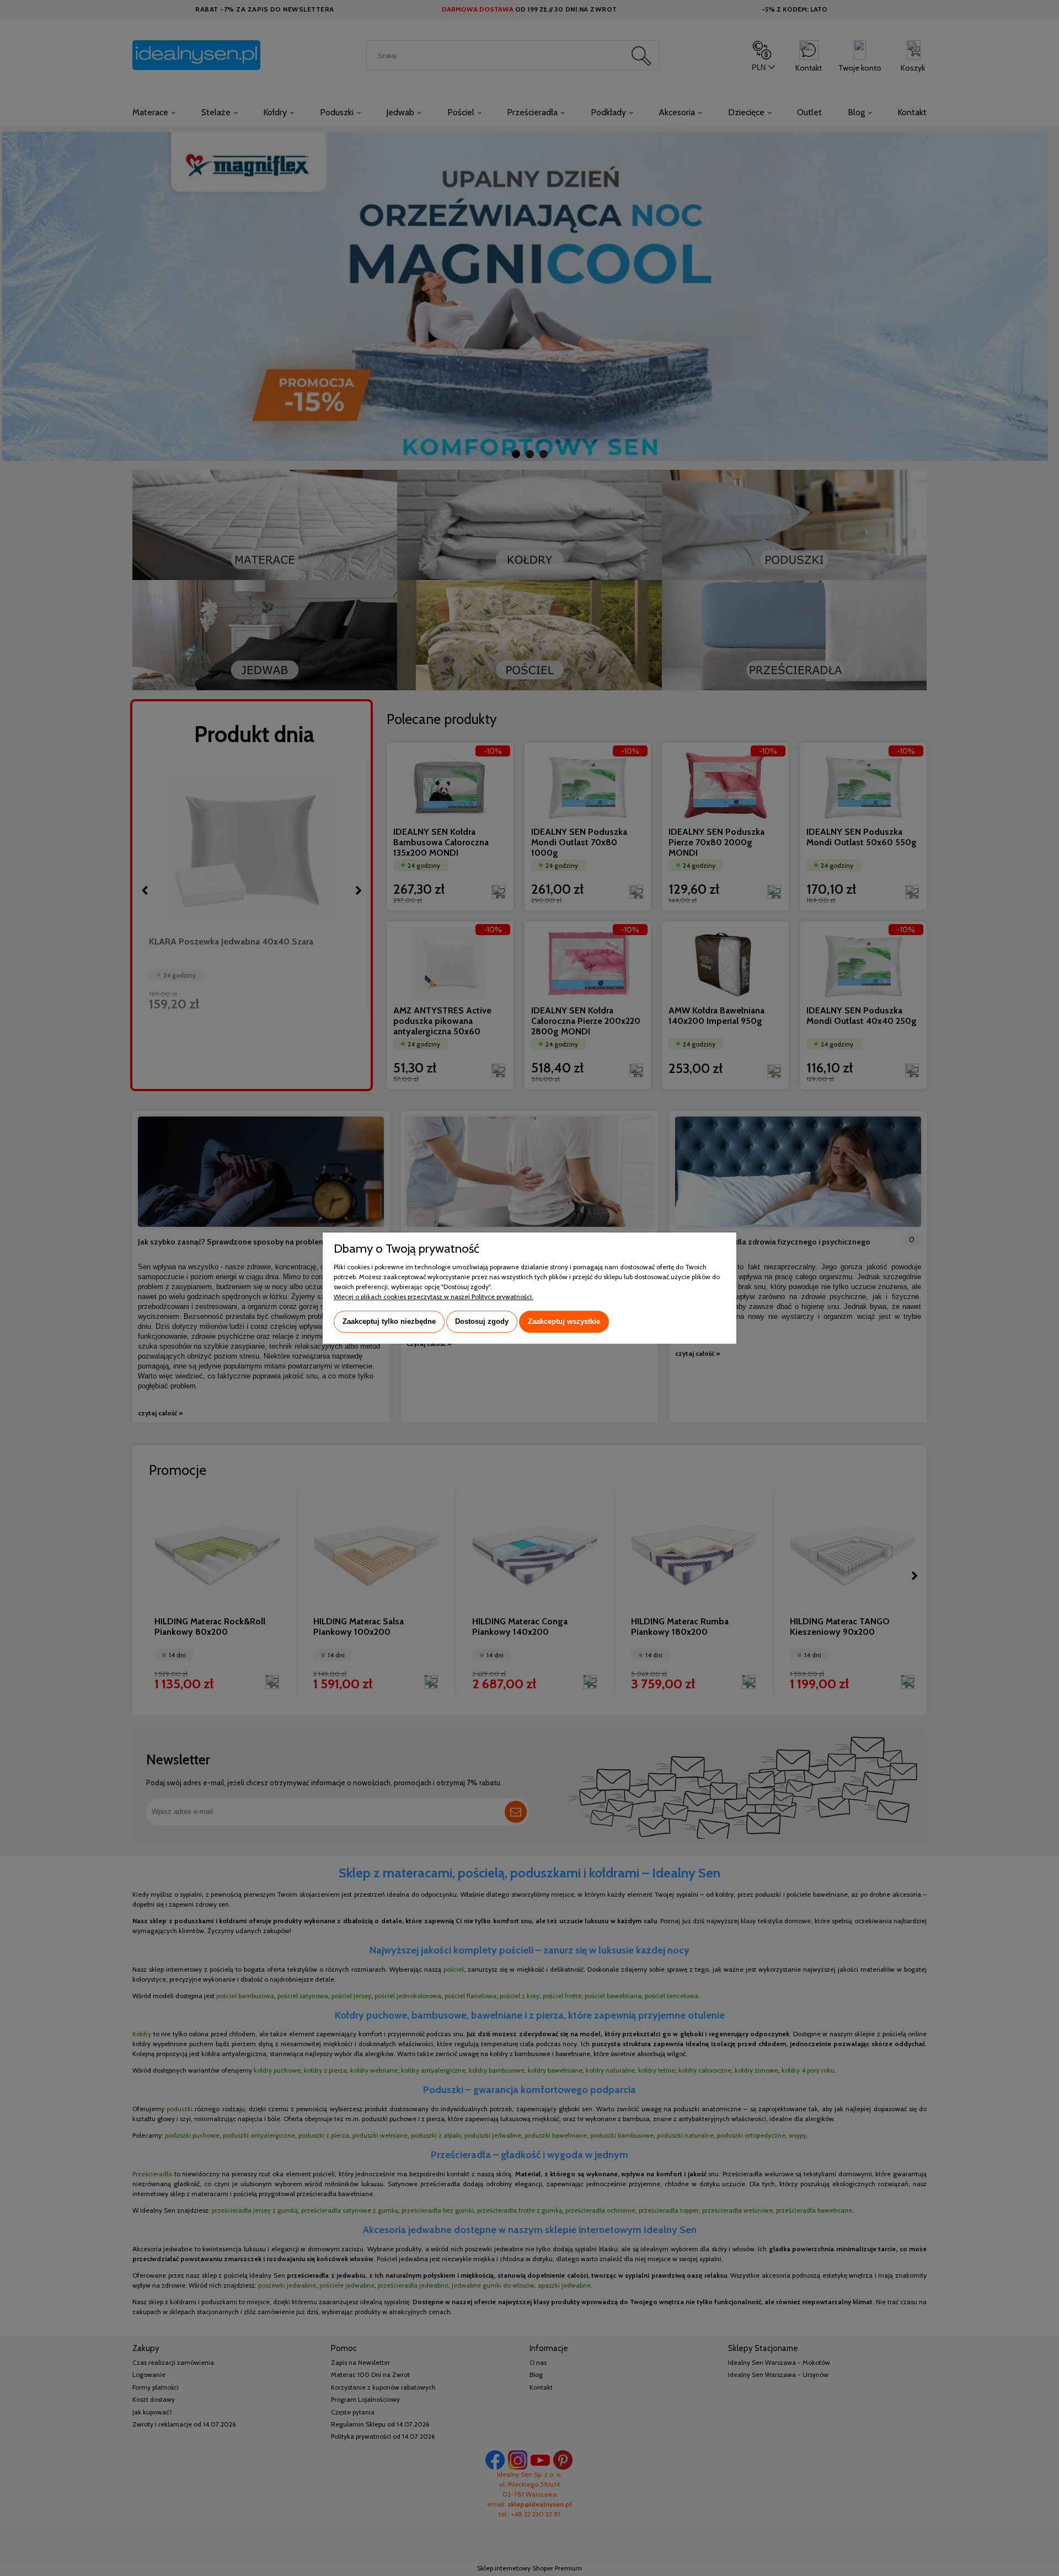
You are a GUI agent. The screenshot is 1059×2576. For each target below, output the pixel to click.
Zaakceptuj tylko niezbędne (389, 1321)
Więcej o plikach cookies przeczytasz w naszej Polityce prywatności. (434, 1297)
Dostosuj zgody (482, 1321)
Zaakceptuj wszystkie (564, 1321)
